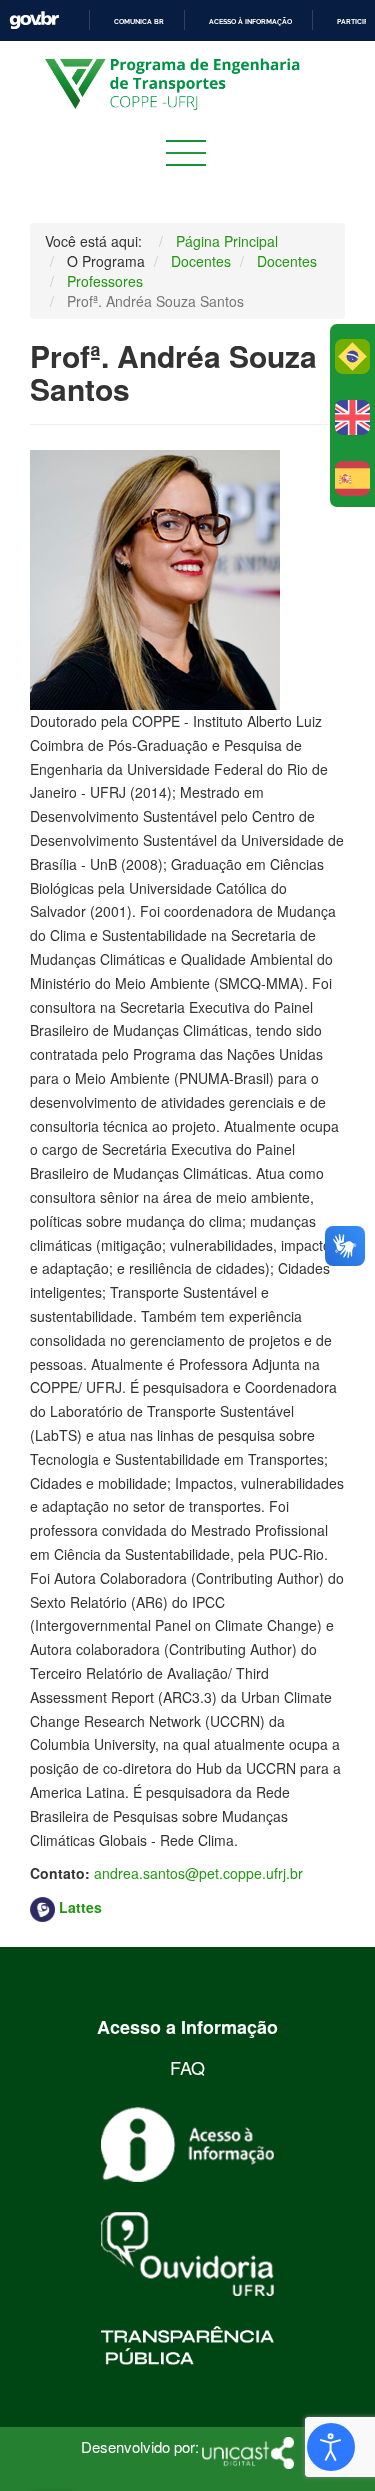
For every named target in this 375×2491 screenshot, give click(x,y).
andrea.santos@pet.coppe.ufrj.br (198, 1873)
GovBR (34, 20)
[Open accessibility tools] (331, 2447)
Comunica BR (139, 21)
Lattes (80, 1907)
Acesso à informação (250, 21)
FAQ (187, 2067)
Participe (354, 21)
